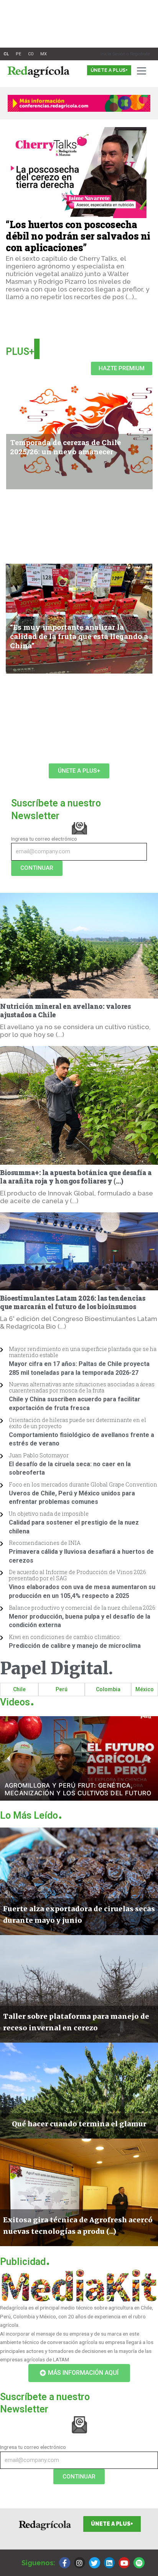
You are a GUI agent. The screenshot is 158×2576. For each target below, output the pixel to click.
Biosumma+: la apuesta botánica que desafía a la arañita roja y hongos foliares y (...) (76, 1177)
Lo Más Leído (31, 1815)
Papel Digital (57, 1668)
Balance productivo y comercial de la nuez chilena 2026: (83, 1608)
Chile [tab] (19, 1689)
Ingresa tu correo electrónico (44, 839)
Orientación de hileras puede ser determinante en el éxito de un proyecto (77, 1423)
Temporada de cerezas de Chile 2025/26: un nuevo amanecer (65, 447)
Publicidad (25, 2262)
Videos (17, 1702)
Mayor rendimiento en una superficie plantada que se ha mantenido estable (83, 1352)
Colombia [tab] (108, 1689)
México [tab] (145, 1689)
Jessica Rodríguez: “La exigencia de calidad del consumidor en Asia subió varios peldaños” (77, 525)
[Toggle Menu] (143, 71)
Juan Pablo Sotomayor (39, 1455)
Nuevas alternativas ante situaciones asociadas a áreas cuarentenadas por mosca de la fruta (82, 1387)
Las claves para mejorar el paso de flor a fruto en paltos (72, 736)
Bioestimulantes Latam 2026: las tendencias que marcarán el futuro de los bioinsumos (72, 1303)
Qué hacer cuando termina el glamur (68, 548)
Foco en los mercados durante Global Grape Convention (83, 1484)
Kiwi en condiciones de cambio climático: (65, 1637)
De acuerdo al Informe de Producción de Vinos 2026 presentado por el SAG (77, 1575)
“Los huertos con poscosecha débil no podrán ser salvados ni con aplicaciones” (78, 236)
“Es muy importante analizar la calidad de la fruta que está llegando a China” (79, 636)
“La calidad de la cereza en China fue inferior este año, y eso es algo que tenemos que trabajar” (79, 709)
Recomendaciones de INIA (45, 1543)
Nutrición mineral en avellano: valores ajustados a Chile (65, 1011)
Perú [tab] (62, 1689)
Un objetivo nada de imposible (49, 1514)
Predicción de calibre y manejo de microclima (75, 1646)
